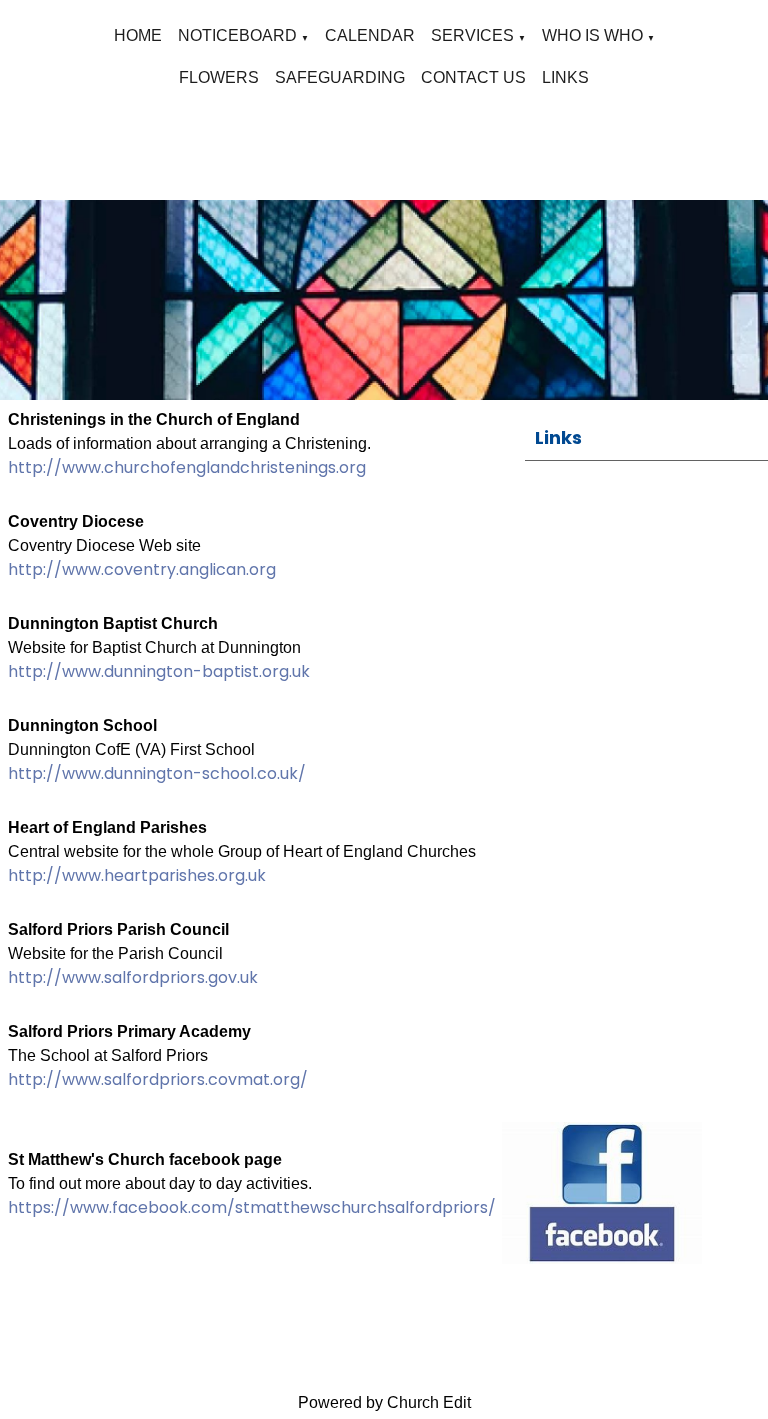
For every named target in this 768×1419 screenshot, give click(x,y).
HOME (138, 35)
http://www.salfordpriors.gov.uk (133, 977)
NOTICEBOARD (237, 35)
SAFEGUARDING (340, 77)
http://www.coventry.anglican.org (142, 569)
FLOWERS (219, 77)
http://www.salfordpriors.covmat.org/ (158, 1079)
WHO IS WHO (592, 35)
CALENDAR (370, 35)
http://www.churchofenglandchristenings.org (187, 467)
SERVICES (472, 35)
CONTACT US (473, 77)
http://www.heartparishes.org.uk (137, 875)
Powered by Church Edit (384, 1402)
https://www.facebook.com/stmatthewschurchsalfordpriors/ (252, 1207)
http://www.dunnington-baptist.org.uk (159, 671)
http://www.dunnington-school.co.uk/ (157, 773)
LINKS (565, 77)
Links (558, 437)
